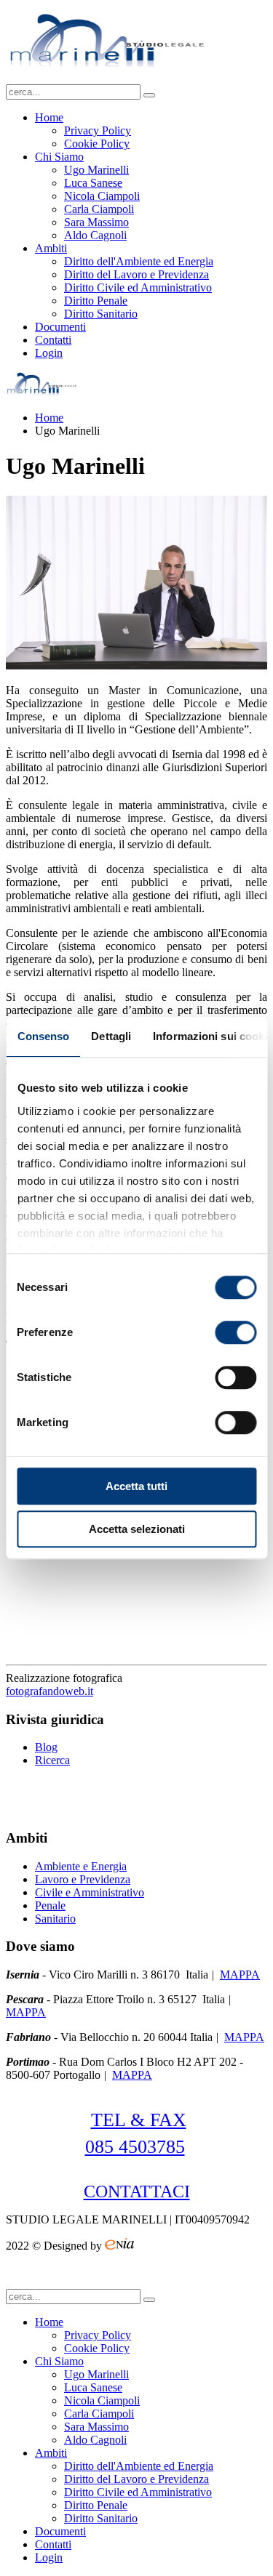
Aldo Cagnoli (95, 235)
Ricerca (52, 1760)
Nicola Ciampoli (102, 196)
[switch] (236, 1332)
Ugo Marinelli (96, 170)
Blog (46, 1747)
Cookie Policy (97, 144)
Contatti (53, 340)
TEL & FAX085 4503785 (136, 2133)
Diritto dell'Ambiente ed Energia (139, 261)
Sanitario (55, 1919)
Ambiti (51, 248)
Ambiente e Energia (81, 1866)
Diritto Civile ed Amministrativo (138, 287)
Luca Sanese (93, 183)
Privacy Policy (98, 130)
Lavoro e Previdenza (83, 1879)
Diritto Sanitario (101, 314)
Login (49, 353)
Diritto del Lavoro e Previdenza (136, 274)
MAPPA (240, 1975)
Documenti (60, 327)
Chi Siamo (59, 157)
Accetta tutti (136, 1486)
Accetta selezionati (137, 1529)
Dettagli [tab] (111, 1036)
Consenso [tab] (43, 1036)
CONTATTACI (137, 2191)
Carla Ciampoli (99, 209)
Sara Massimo (96, 222)
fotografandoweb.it (50, 1691)
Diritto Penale (96, 301)
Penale (50, 1905)
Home (49, 117)
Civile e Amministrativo (90, 1892)
